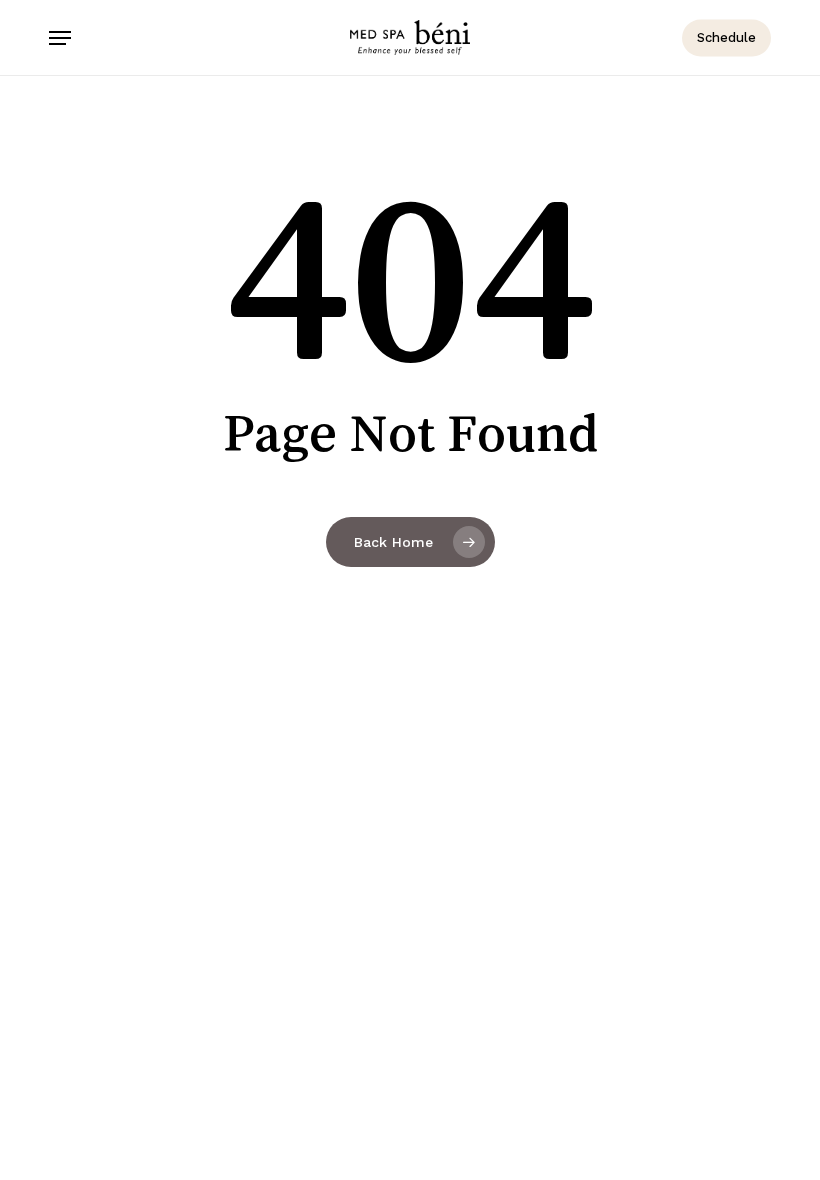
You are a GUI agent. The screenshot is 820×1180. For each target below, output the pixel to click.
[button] (60, 38)
